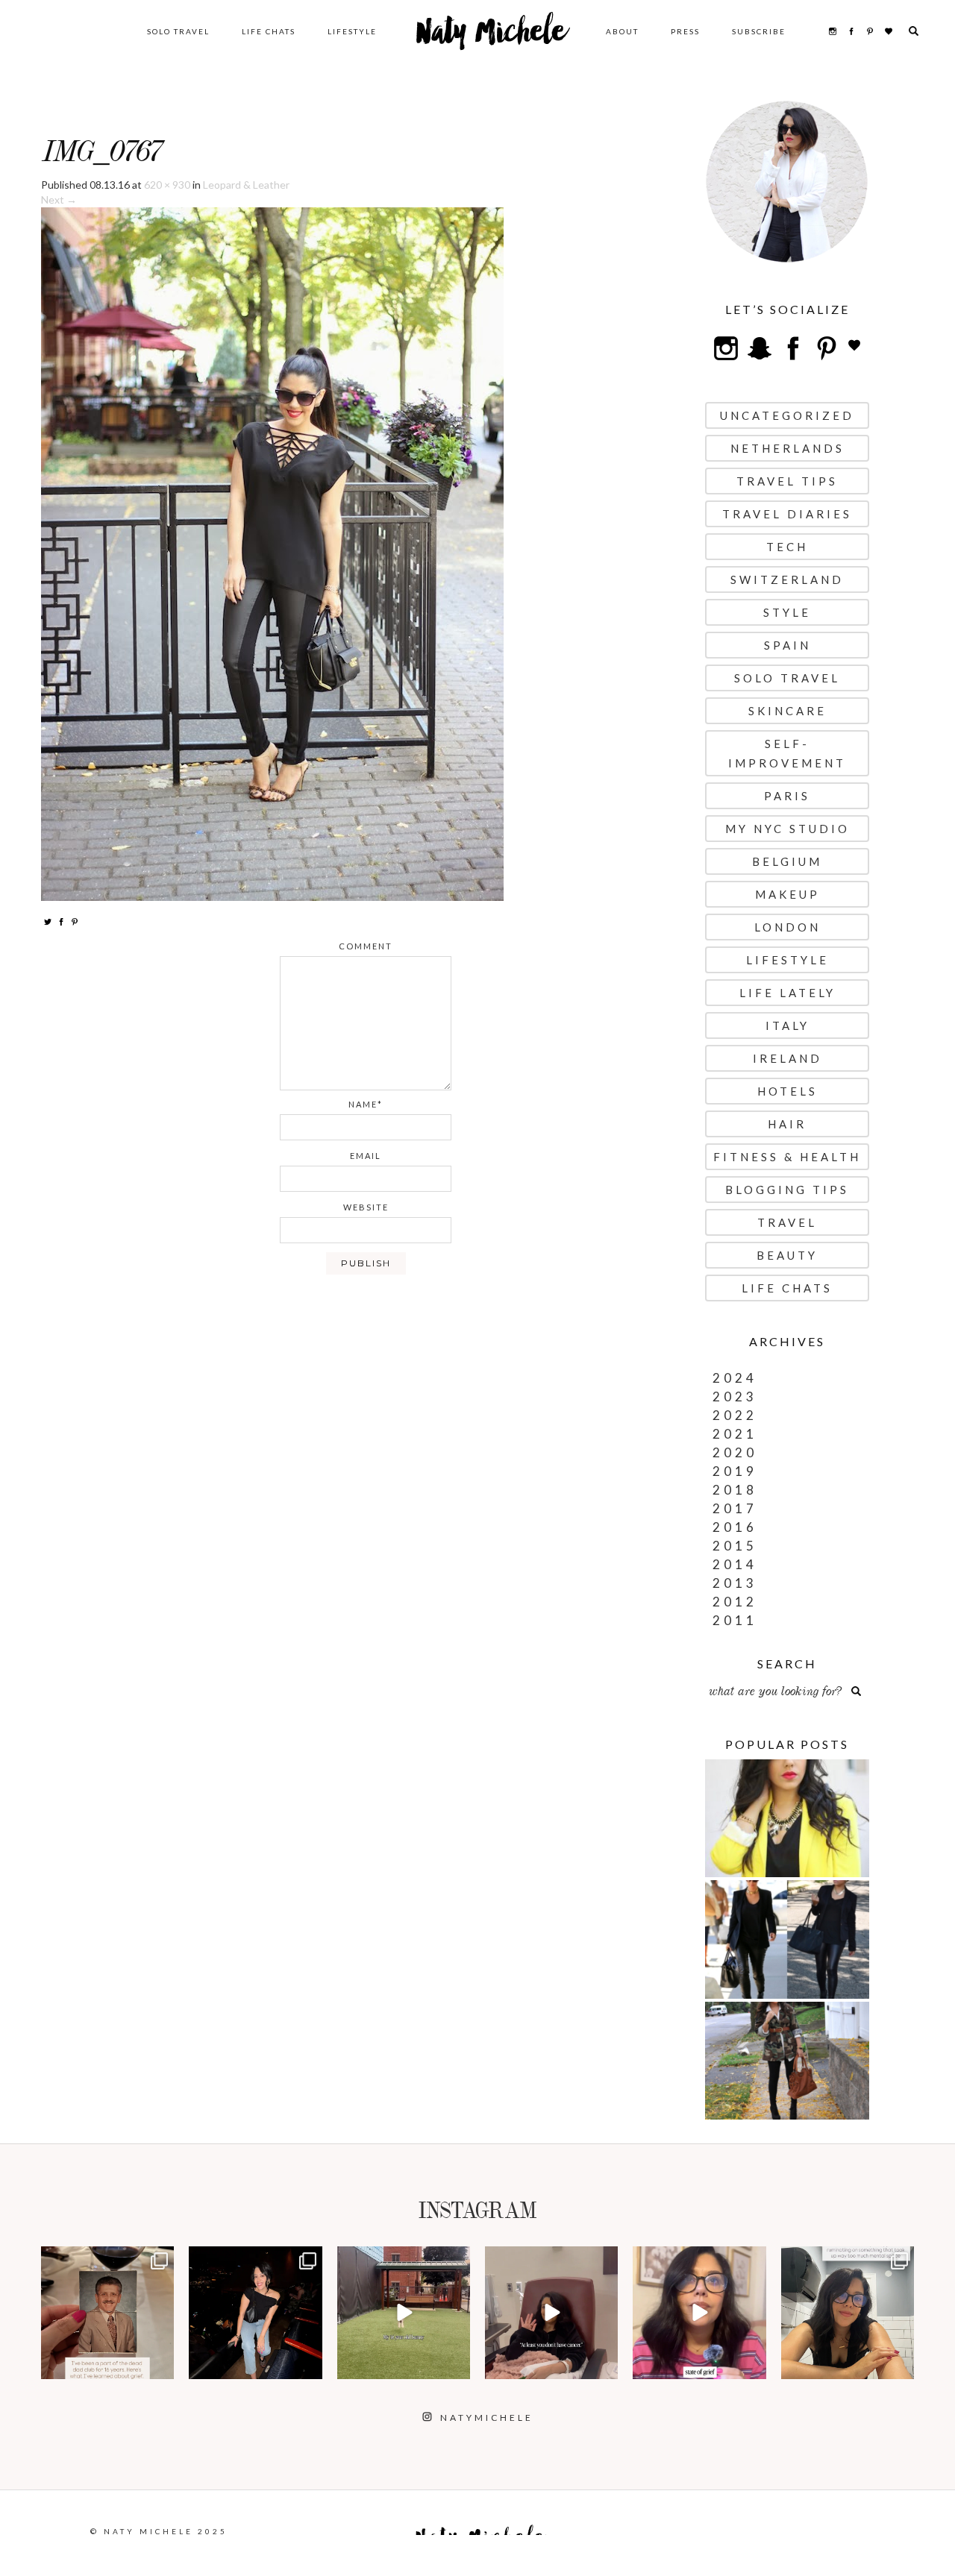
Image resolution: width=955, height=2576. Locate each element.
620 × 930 (167, 185)
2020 (735, 1452)
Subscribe (759, 31)
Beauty (787, 1255)
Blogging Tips (787, 1190)
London (788, 927)
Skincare (788, 711)
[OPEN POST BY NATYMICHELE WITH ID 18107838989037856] (848, 2313)
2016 (735, 1527)
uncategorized (787, 415)
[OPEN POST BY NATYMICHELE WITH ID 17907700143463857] (551, 2313)
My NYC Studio (788, 829)
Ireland (788, 1058)
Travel (787, 1222)
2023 (735, 1397)
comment (366, 946)
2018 (735, 1490)
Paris (787, 796)
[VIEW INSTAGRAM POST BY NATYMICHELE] (160, 2365)
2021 (735, 1434)
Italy (788, 1025)
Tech (787, 547)
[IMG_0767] (272, 553)
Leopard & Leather (246, 185)
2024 (735, 1378)
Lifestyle (352, 31)
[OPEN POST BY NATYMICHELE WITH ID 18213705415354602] (255, 2313)
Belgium (787, 861)
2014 (735, 1564)
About (622, 31)
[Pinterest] (75, 921)
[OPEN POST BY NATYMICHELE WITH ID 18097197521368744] (107, 2313)
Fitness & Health (787, 1157)
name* (366, 1104)
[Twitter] (48, 921)
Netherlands (788, 448)
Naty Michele (491, 37)
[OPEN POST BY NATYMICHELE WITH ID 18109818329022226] (699, 2313)
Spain (788, 645)
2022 (735, 1415)
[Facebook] (61, 921)
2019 (735, 1471)
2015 (735, 1546)
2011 (735, 1620)
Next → (59, 200)
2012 (735, 1602)
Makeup (788, 894)
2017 (735, 1508)
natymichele (108, 2259)
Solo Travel (178, 31)
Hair (787, 1124)
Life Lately (788, 993)
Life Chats (269, 31)
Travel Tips (787, 481)
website (366, 1207)
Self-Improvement (787, 753)
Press (685, 31)
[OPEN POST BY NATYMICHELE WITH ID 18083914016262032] (404, 2313)
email (366, 1156)
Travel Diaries (787, 514)
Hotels (788, 1091)
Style (787, 612)
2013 (735, 1583)
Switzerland (787, 579)
